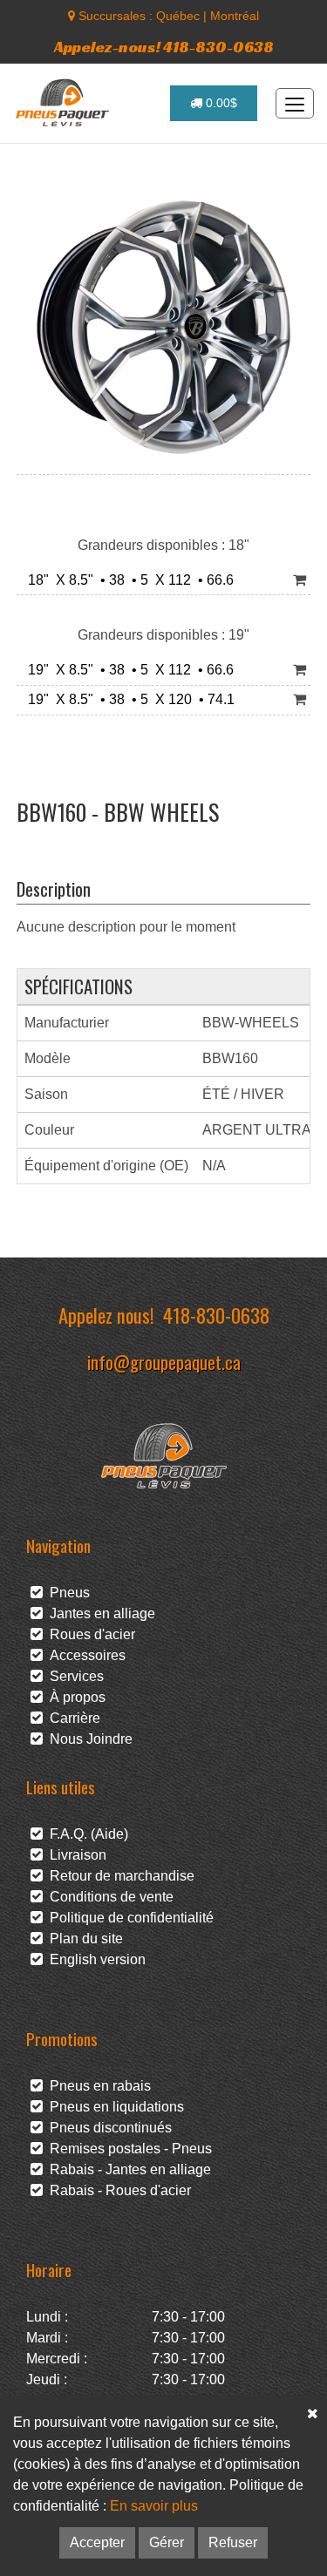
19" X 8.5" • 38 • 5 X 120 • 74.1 (128, 699)
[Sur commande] (300, 581)
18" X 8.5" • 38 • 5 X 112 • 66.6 (127, 580)
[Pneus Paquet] (64, 103)
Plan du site (83, 1939)
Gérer (167, 2542)
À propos (74, 1697)
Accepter (97, 2542)
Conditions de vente (108, 1897)
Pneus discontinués (107, 2128)
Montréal (235, 16)
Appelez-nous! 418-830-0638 (164, 47)
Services (73, 1676)
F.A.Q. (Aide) (85, 1834)
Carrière (72, 1718)
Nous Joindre (88, 1739)
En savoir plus (154, 2506)
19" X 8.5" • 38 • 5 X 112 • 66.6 (127, 670)
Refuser (233, 2542)
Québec (178, 16)
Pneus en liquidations (113, 2107)
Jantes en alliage (99, 1613)
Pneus (66, 1593)
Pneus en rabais (97, 2086)
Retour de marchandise (119, 1876)
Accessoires (84, 1655)
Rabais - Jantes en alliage (127, 2169)
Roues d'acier (89, 1634)
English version (94, 1959)
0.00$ (220, 103)
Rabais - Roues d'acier (117, 2190)
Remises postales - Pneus (127, 2149)
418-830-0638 (216, 1315)
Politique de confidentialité (128, 1918)
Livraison (75, 1855)
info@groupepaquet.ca (164, 1362)
